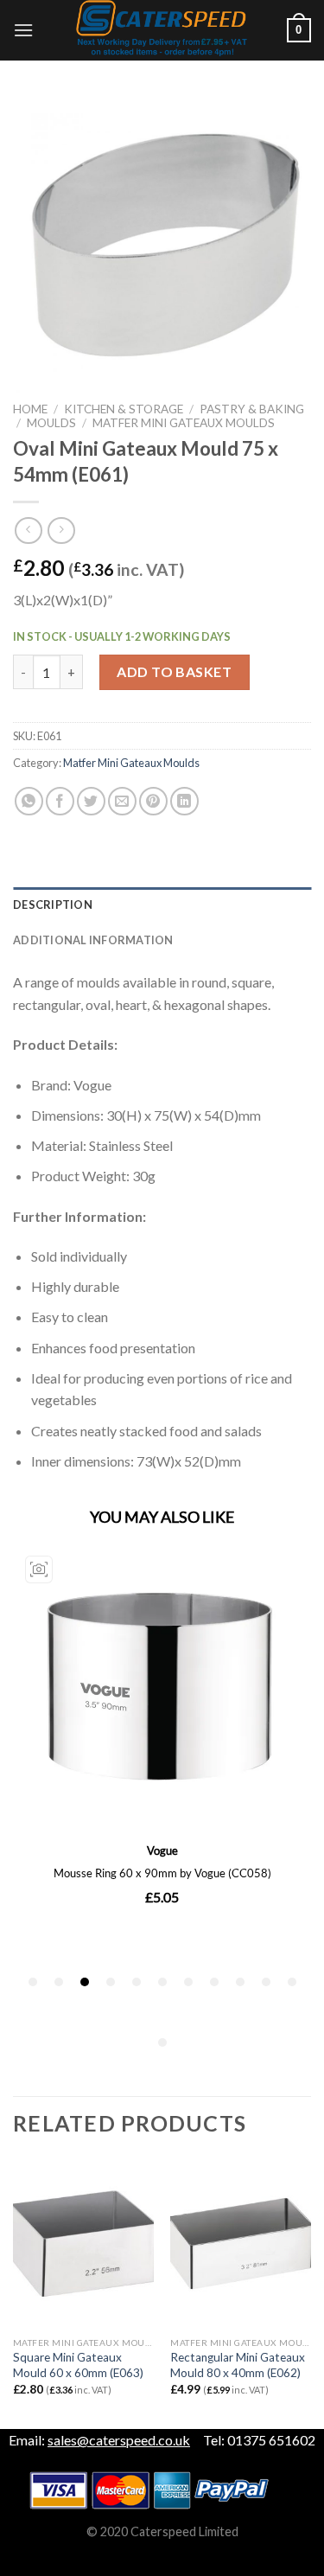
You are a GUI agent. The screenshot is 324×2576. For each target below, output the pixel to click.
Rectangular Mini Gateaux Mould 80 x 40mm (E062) (238, 2365)
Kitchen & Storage (124, 409)
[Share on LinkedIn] (184, 801)
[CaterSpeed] (162, 30)
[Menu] (23, 30)
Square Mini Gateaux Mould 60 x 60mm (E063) (78, 2365)
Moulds (51, 423)
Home (30, 409)
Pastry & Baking (252, 409)
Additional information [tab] (93, 940)
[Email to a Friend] (122, 801)
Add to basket (174, 671)
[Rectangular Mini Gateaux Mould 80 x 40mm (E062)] (241, 2244)
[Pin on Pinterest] (153, 801)
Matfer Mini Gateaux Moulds (184, 423)
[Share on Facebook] (60, 801)
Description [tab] (53, 904)
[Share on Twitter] (91, 801)
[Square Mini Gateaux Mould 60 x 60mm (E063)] (83, 2244)
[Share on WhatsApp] (29, 801)
